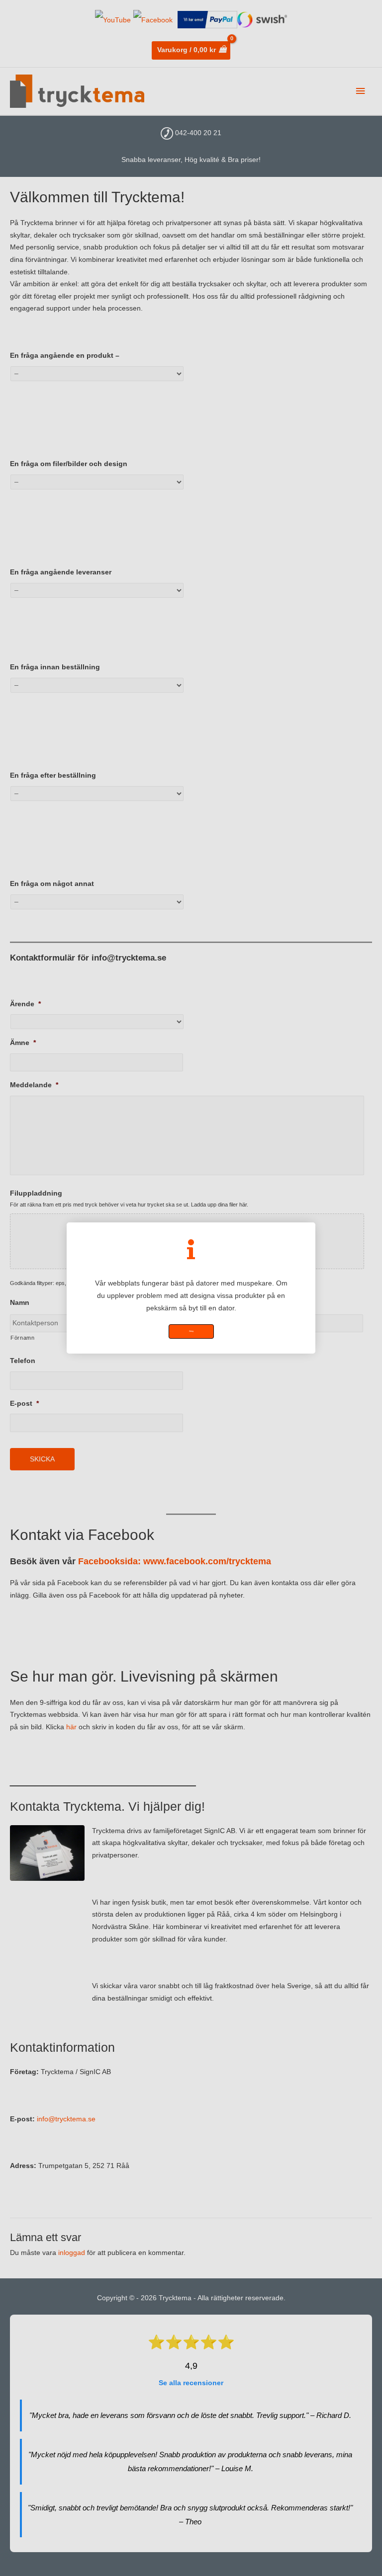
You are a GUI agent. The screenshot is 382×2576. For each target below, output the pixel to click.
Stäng (191, 1331)
